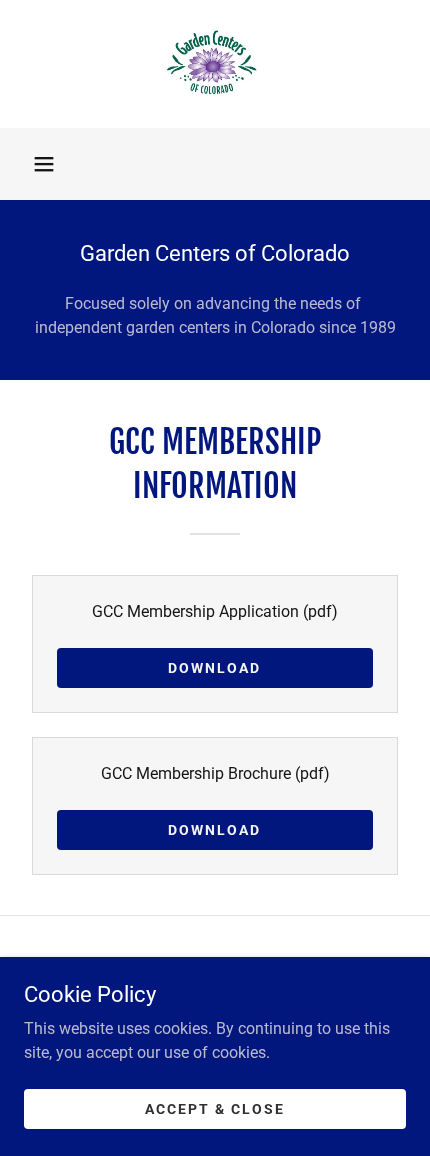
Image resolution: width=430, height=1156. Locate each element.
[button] (44, 164)
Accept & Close (215, 1108)
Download (214, 668)
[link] (215, 64)
